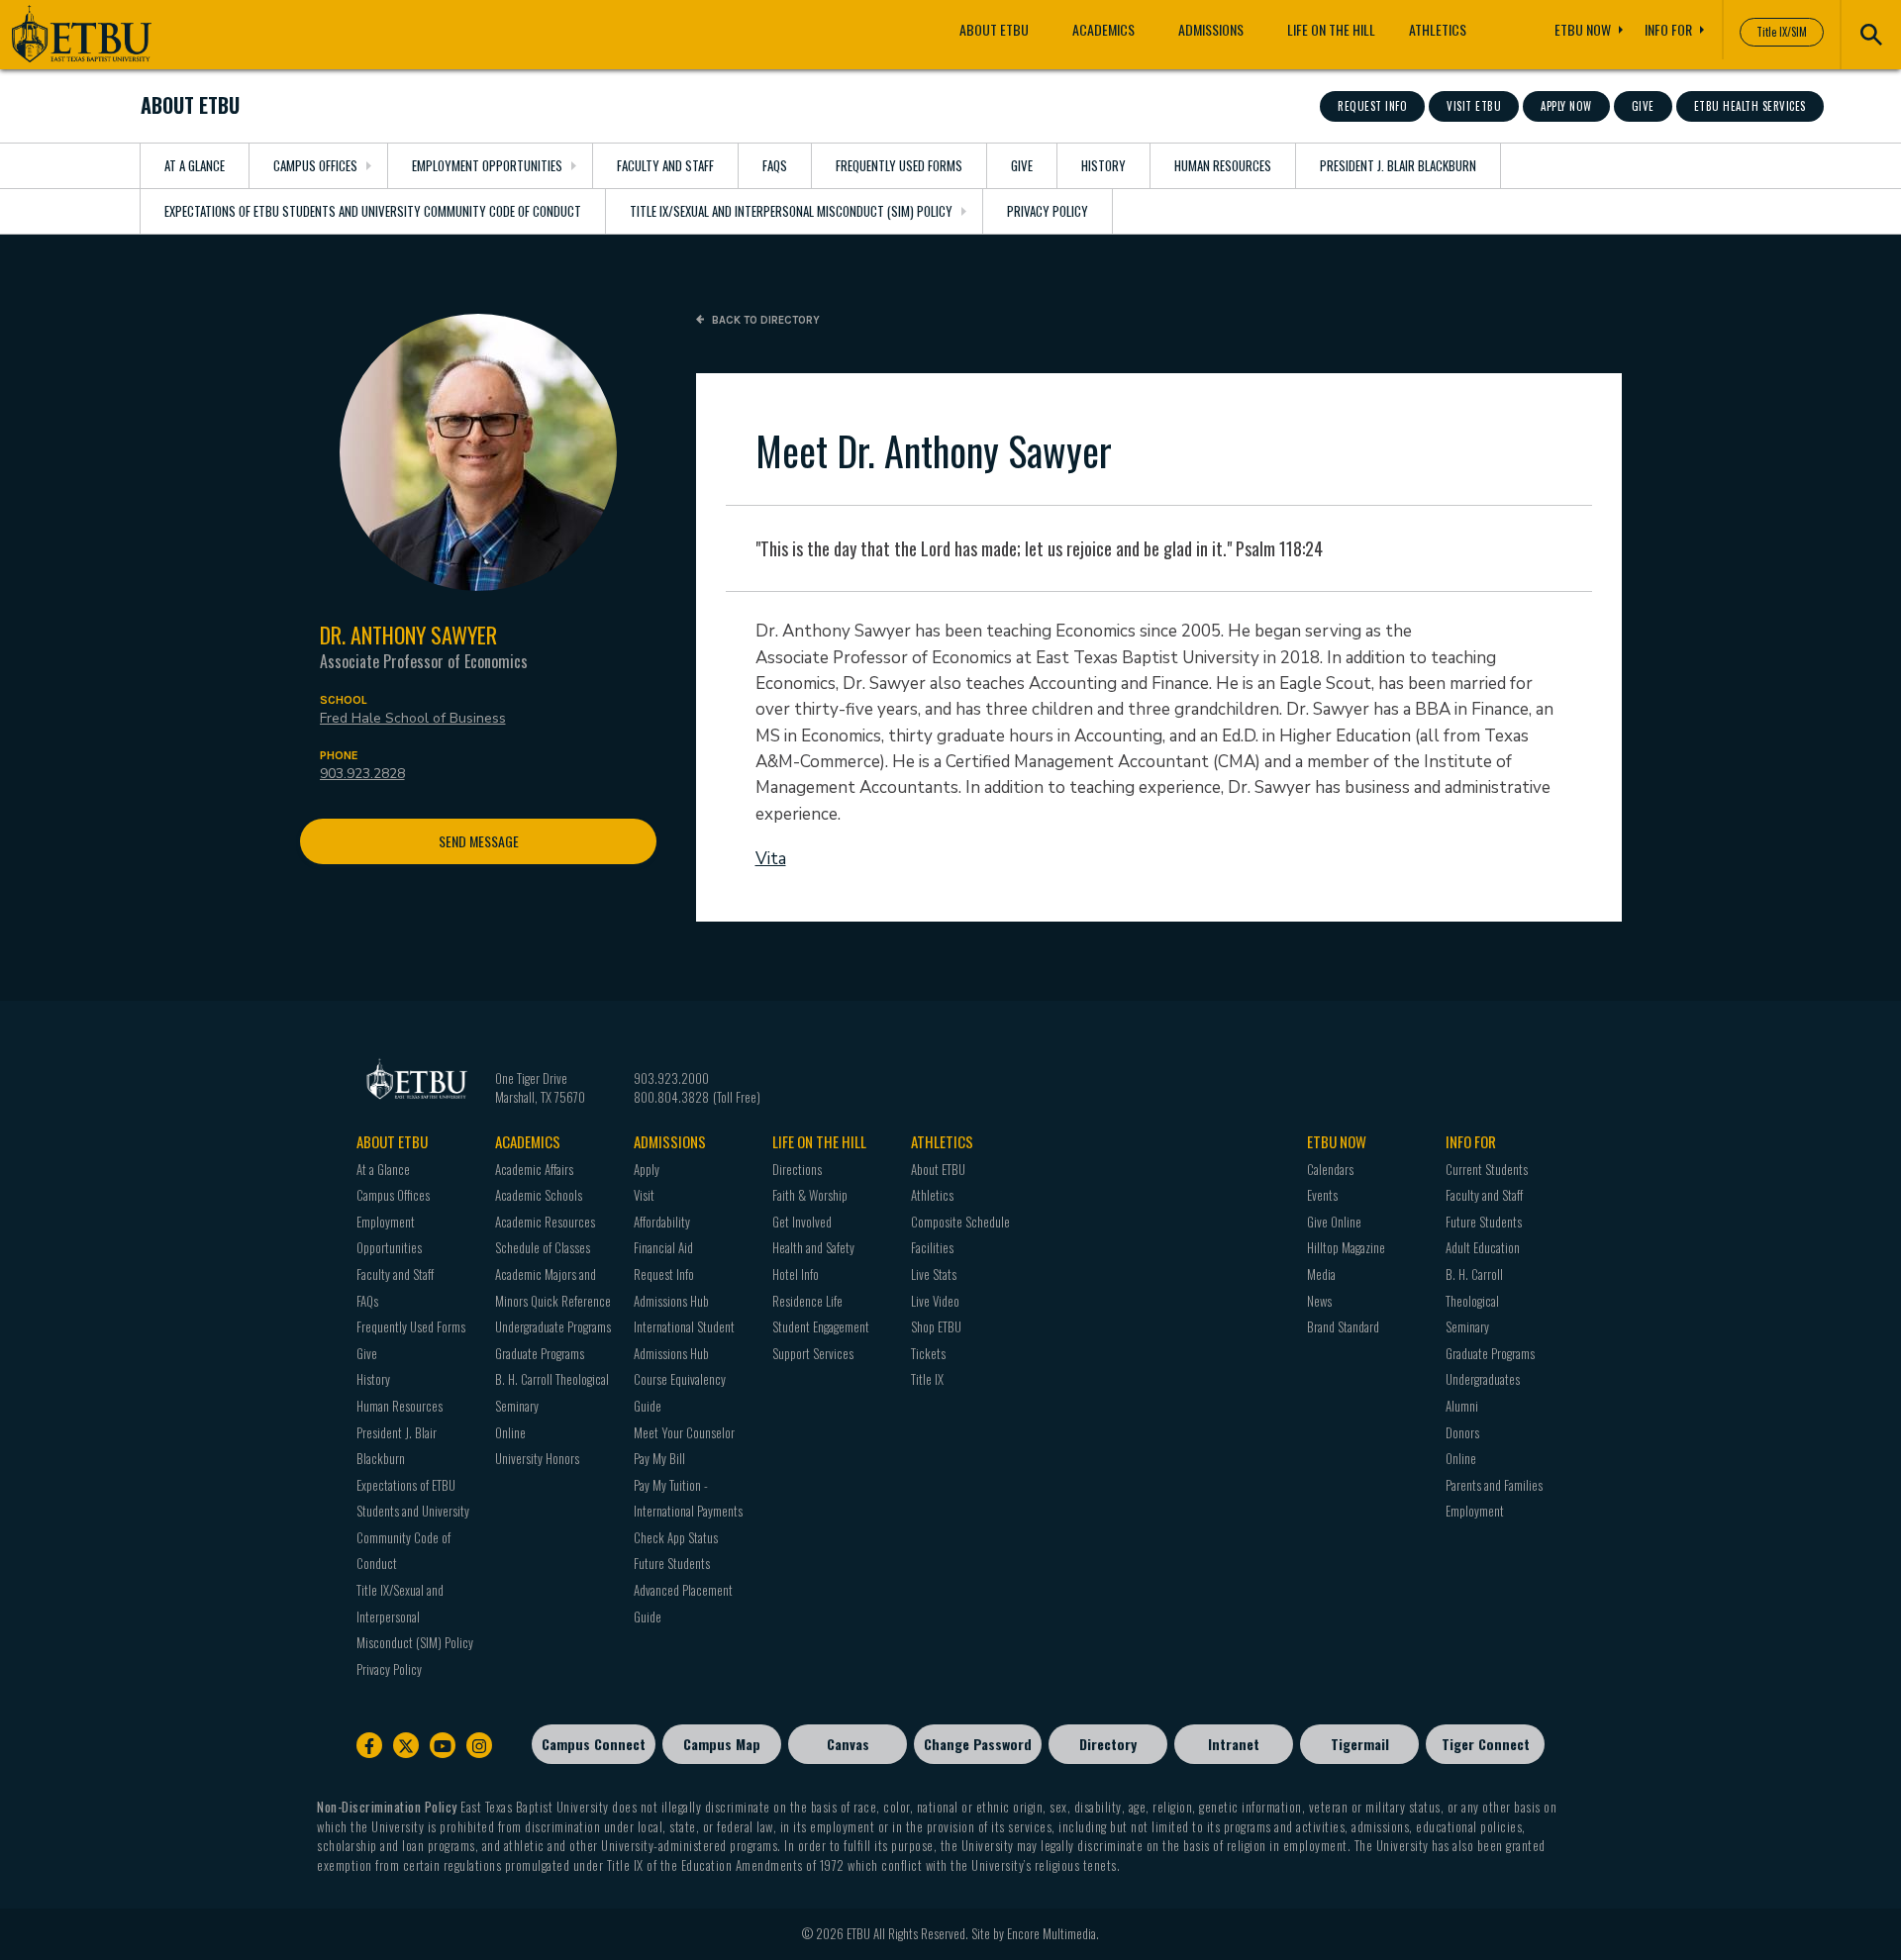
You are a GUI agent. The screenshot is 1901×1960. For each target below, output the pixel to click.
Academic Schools (539, 1195)
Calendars (1330, 1169)
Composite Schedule (960, 1222)
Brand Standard (1343, 1326)
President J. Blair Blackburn (1398, 165)
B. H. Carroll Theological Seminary (1474, 1300)
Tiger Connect (1486, 1744)
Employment (1475, 1511)
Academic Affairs (534, 1169)
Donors (1462, 1432)
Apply (647, 1169)
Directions (797, 1169)
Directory (1108, 1744)
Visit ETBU (1474, 106)
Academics (1103, 29)
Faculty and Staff (665, 165)
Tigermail (1360, 1744)
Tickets (928, 1353)
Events (1322, 1195)
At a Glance (195, 165)
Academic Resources (545, 1222)
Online (510, 1432)
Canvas (848, 1744)
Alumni (1462, 1406)
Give (1643, 106)
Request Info (1372, 106)
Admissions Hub (671, 1301)
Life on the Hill (1331, 29)
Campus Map (722, 1744)
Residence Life (807, 1301)
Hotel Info (796, 1274)
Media (1321, 1274)
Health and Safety (813, 1247)
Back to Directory (764, 320)
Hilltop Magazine (1346, 1247)
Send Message (478, 841)
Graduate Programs (540, 1353)
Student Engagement (821, 1326)
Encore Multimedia (1051, 1933)
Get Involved (802, 1222)
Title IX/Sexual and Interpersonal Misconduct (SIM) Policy (791, 211)
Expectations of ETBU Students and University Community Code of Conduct (373, 211)
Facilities (932, 1247)
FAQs (775, 165)
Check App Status (676, 1537)
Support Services (813, 1353)
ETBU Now (1583, 29)
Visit (644, 1195)
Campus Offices (315, 165)
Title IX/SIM (1782, 32)
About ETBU (994, 29)
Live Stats (934, 1274)
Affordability (662, 1222)
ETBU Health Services (1750, 106)
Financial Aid (663, 1247)
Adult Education (1483, 1247)
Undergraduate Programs (553, 1326)
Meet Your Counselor (684, 1432)
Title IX (927, 1379)
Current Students (1487, 1169)
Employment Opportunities (487, 165)
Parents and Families (1494, 1485)
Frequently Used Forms (899, 165)
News (1319, 1301)
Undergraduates (1483, 1379)
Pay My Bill (659, 1458)
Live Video (935, 1301)
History (1103, 165)
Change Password (978, 1744)
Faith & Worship (810, 1195)
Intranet (1234, 1744)
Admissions (1211, 29)
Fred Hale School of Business (413, 718)
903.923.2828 (362, 774)
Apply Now (1566, 106)
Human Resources (1223, 165)
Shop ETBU (936, 1326)
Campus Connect (594, 1744)
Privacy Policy (1048, 211)
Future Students (672, 1563)
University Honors (537, 1458)
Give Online (1334, 1222)
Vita (771, 859)
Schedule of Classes (543, 1247)
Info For (1668, 29)
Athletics (1438, 29)
